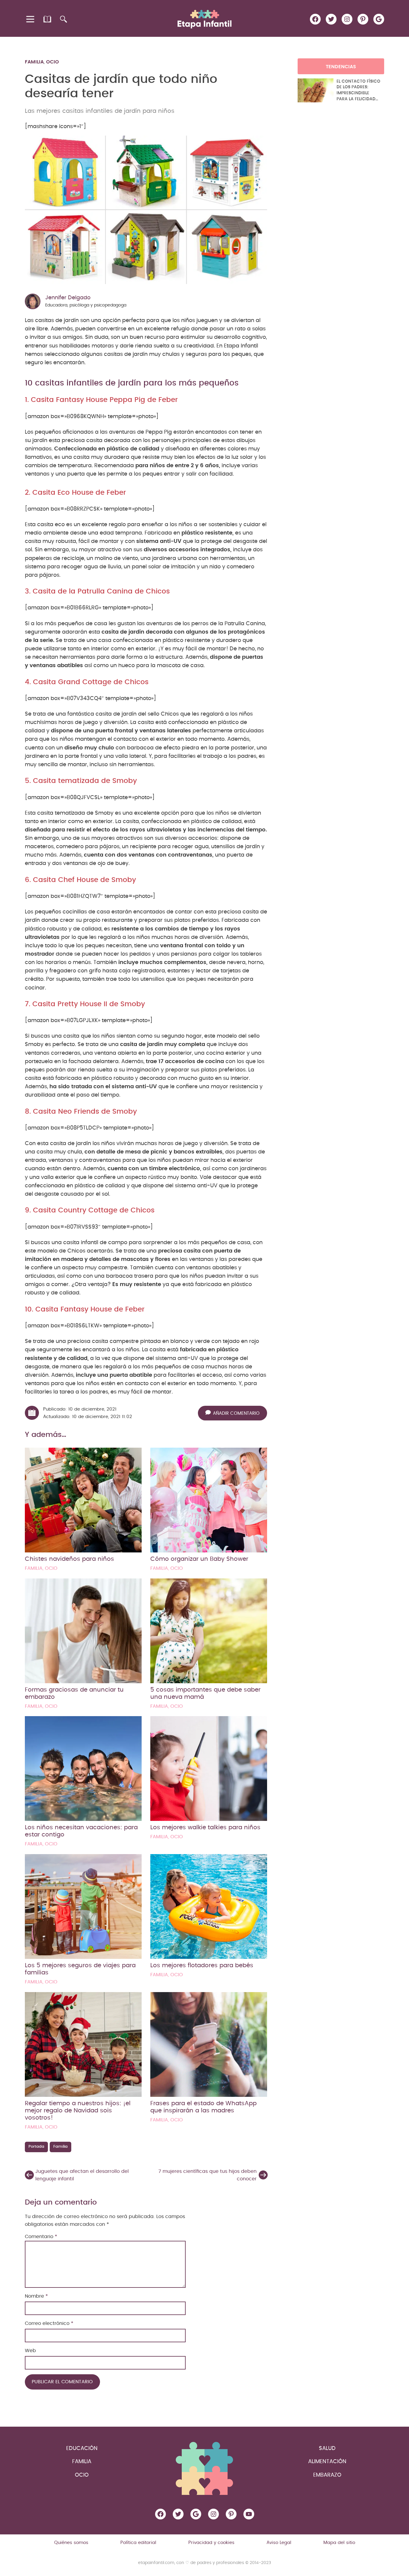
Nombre (36, 2296)
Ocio (53, 62)
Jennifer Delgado (68, 298)
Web (30, 2351)
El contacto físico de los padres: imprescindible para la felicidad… (358, 90)
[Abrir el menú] (31, 19)
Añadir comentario (236, 1414)
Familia (34, 62)
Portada (36, 2147)
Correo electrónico (49, 2323)
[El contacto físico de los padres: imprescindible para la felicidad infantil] (316, 90)
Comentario (41, 2237)
